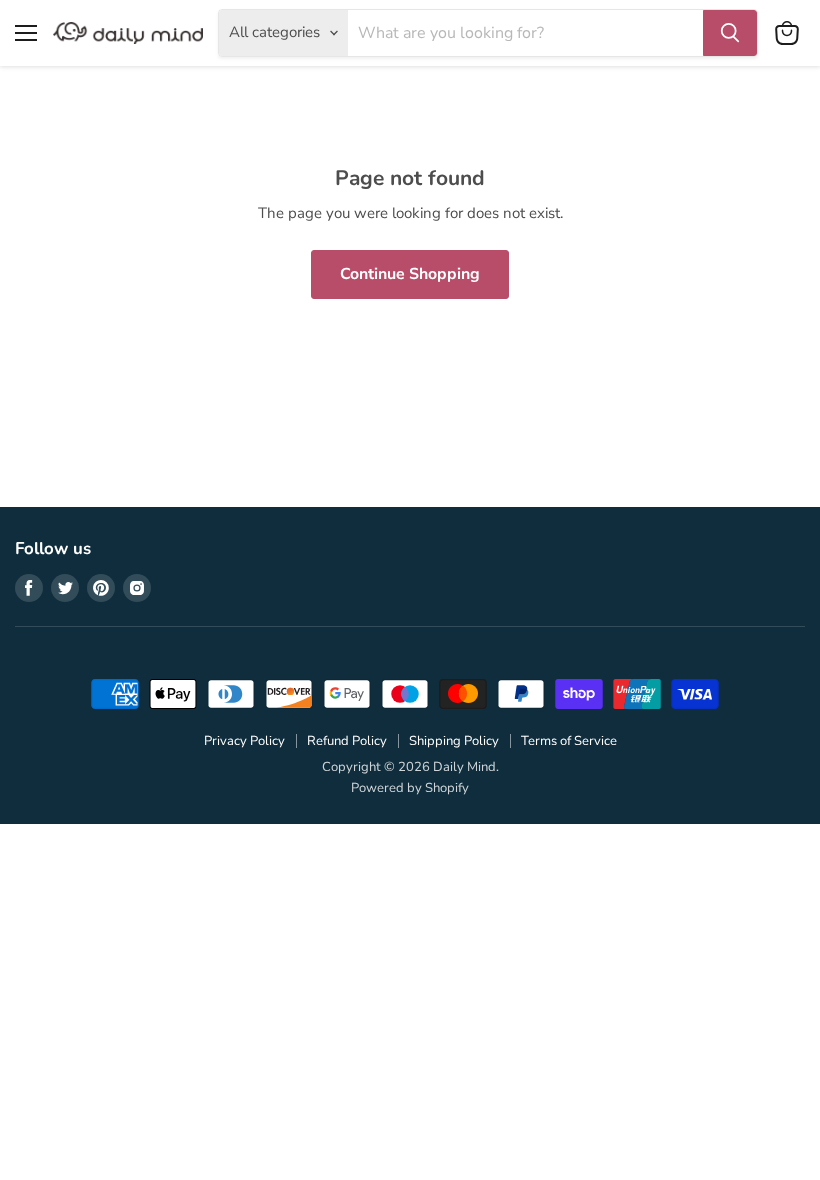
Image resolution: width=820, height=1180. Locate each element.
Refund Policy (347, 741)
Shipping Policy (454, 741)
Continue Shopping (410, 274)
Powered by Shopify (410, 788)
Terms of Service (569, 741)
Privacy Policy (244, 741)
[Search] (730, 33)
